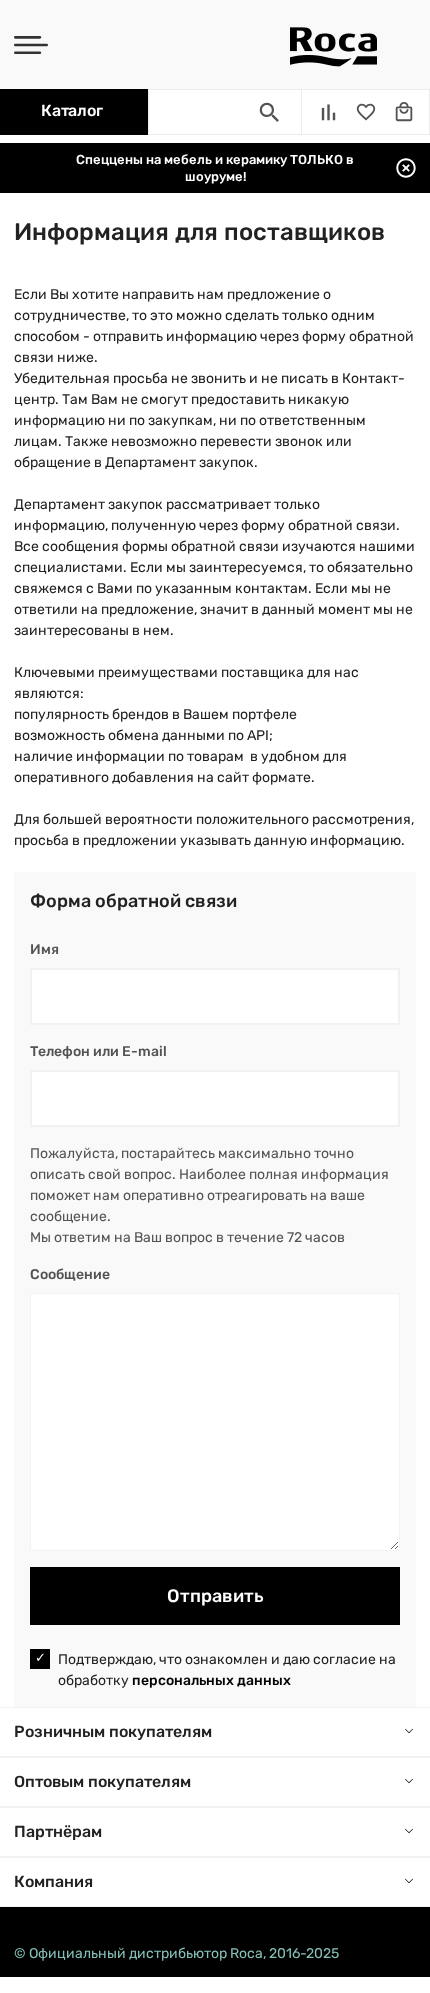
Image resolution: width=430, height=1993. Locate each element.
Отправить (215, 1596)
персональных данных (211, 1680)
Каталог (71, 110)
